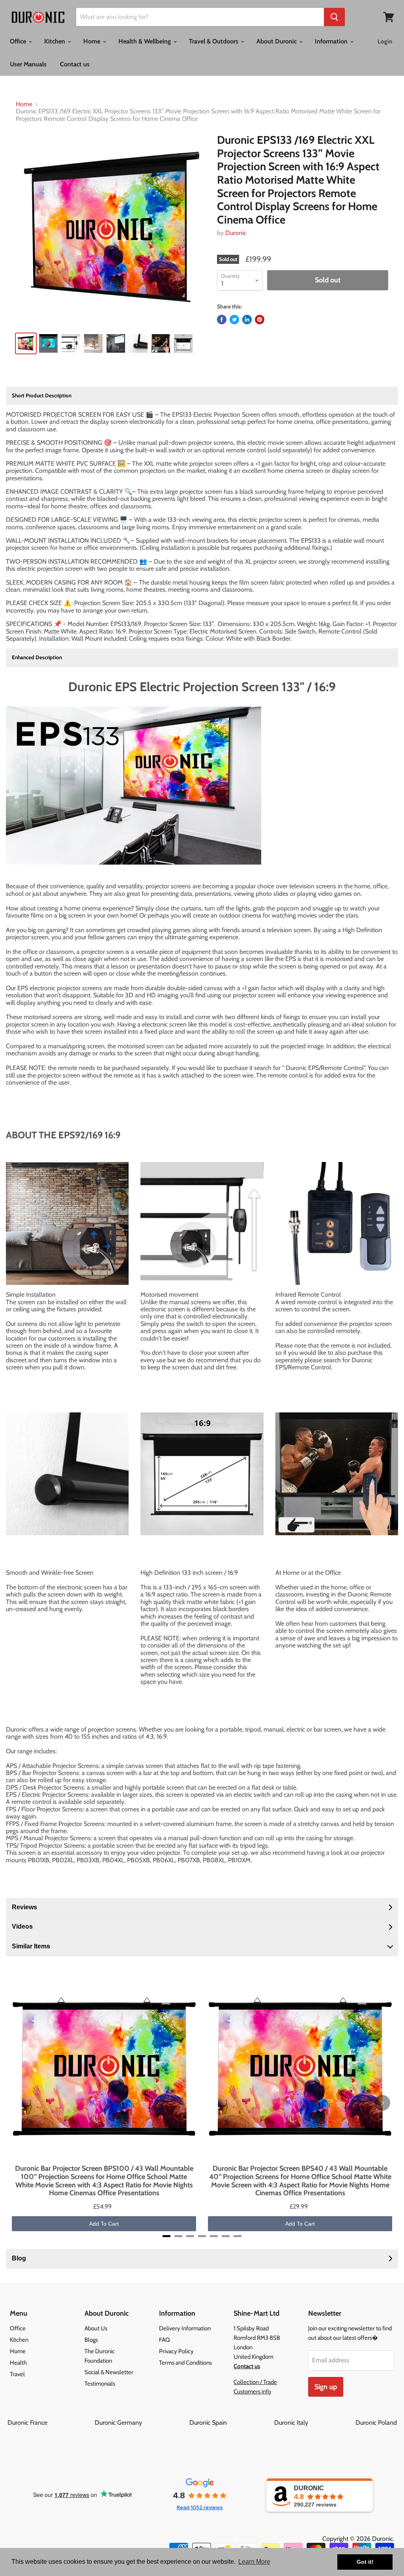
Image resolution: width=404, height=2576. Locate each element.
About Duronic (277, 41)
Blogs (91, 2340)
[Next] (382, 2103)
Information (332, 41)
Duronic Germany (141, 2423)
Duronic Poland (376, 2423)
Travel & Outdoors (214, 41)
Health (18, 2363)
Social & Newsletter (109, 2372)
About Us (96, 2328)
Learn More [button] (254, 2562)
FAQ (165, 2340)
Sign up (326, 2387)
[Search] (334, 17)
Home (93, 41)
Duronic (236, 233)
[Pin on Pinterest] (260, 320)
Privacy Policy (176, 2351)
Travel (17, 2374)
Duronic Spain (231, 2423)
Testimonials (100, 2384)
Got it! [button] (365, 2562)
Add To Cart (104, 2224)
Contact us (75, 64)
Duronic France (50, 2423)
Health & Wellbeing (145, 41)
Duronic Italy (314, 2423)
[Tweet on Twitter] (234, 320)
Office (19, 41)
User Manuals (28, 64)
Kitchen (55, 41)
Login (385, 41)
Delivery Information (185, 2328)
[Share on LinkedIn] (247, 320)
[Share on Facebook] (222, 320)
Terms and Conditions (185, 2363)
